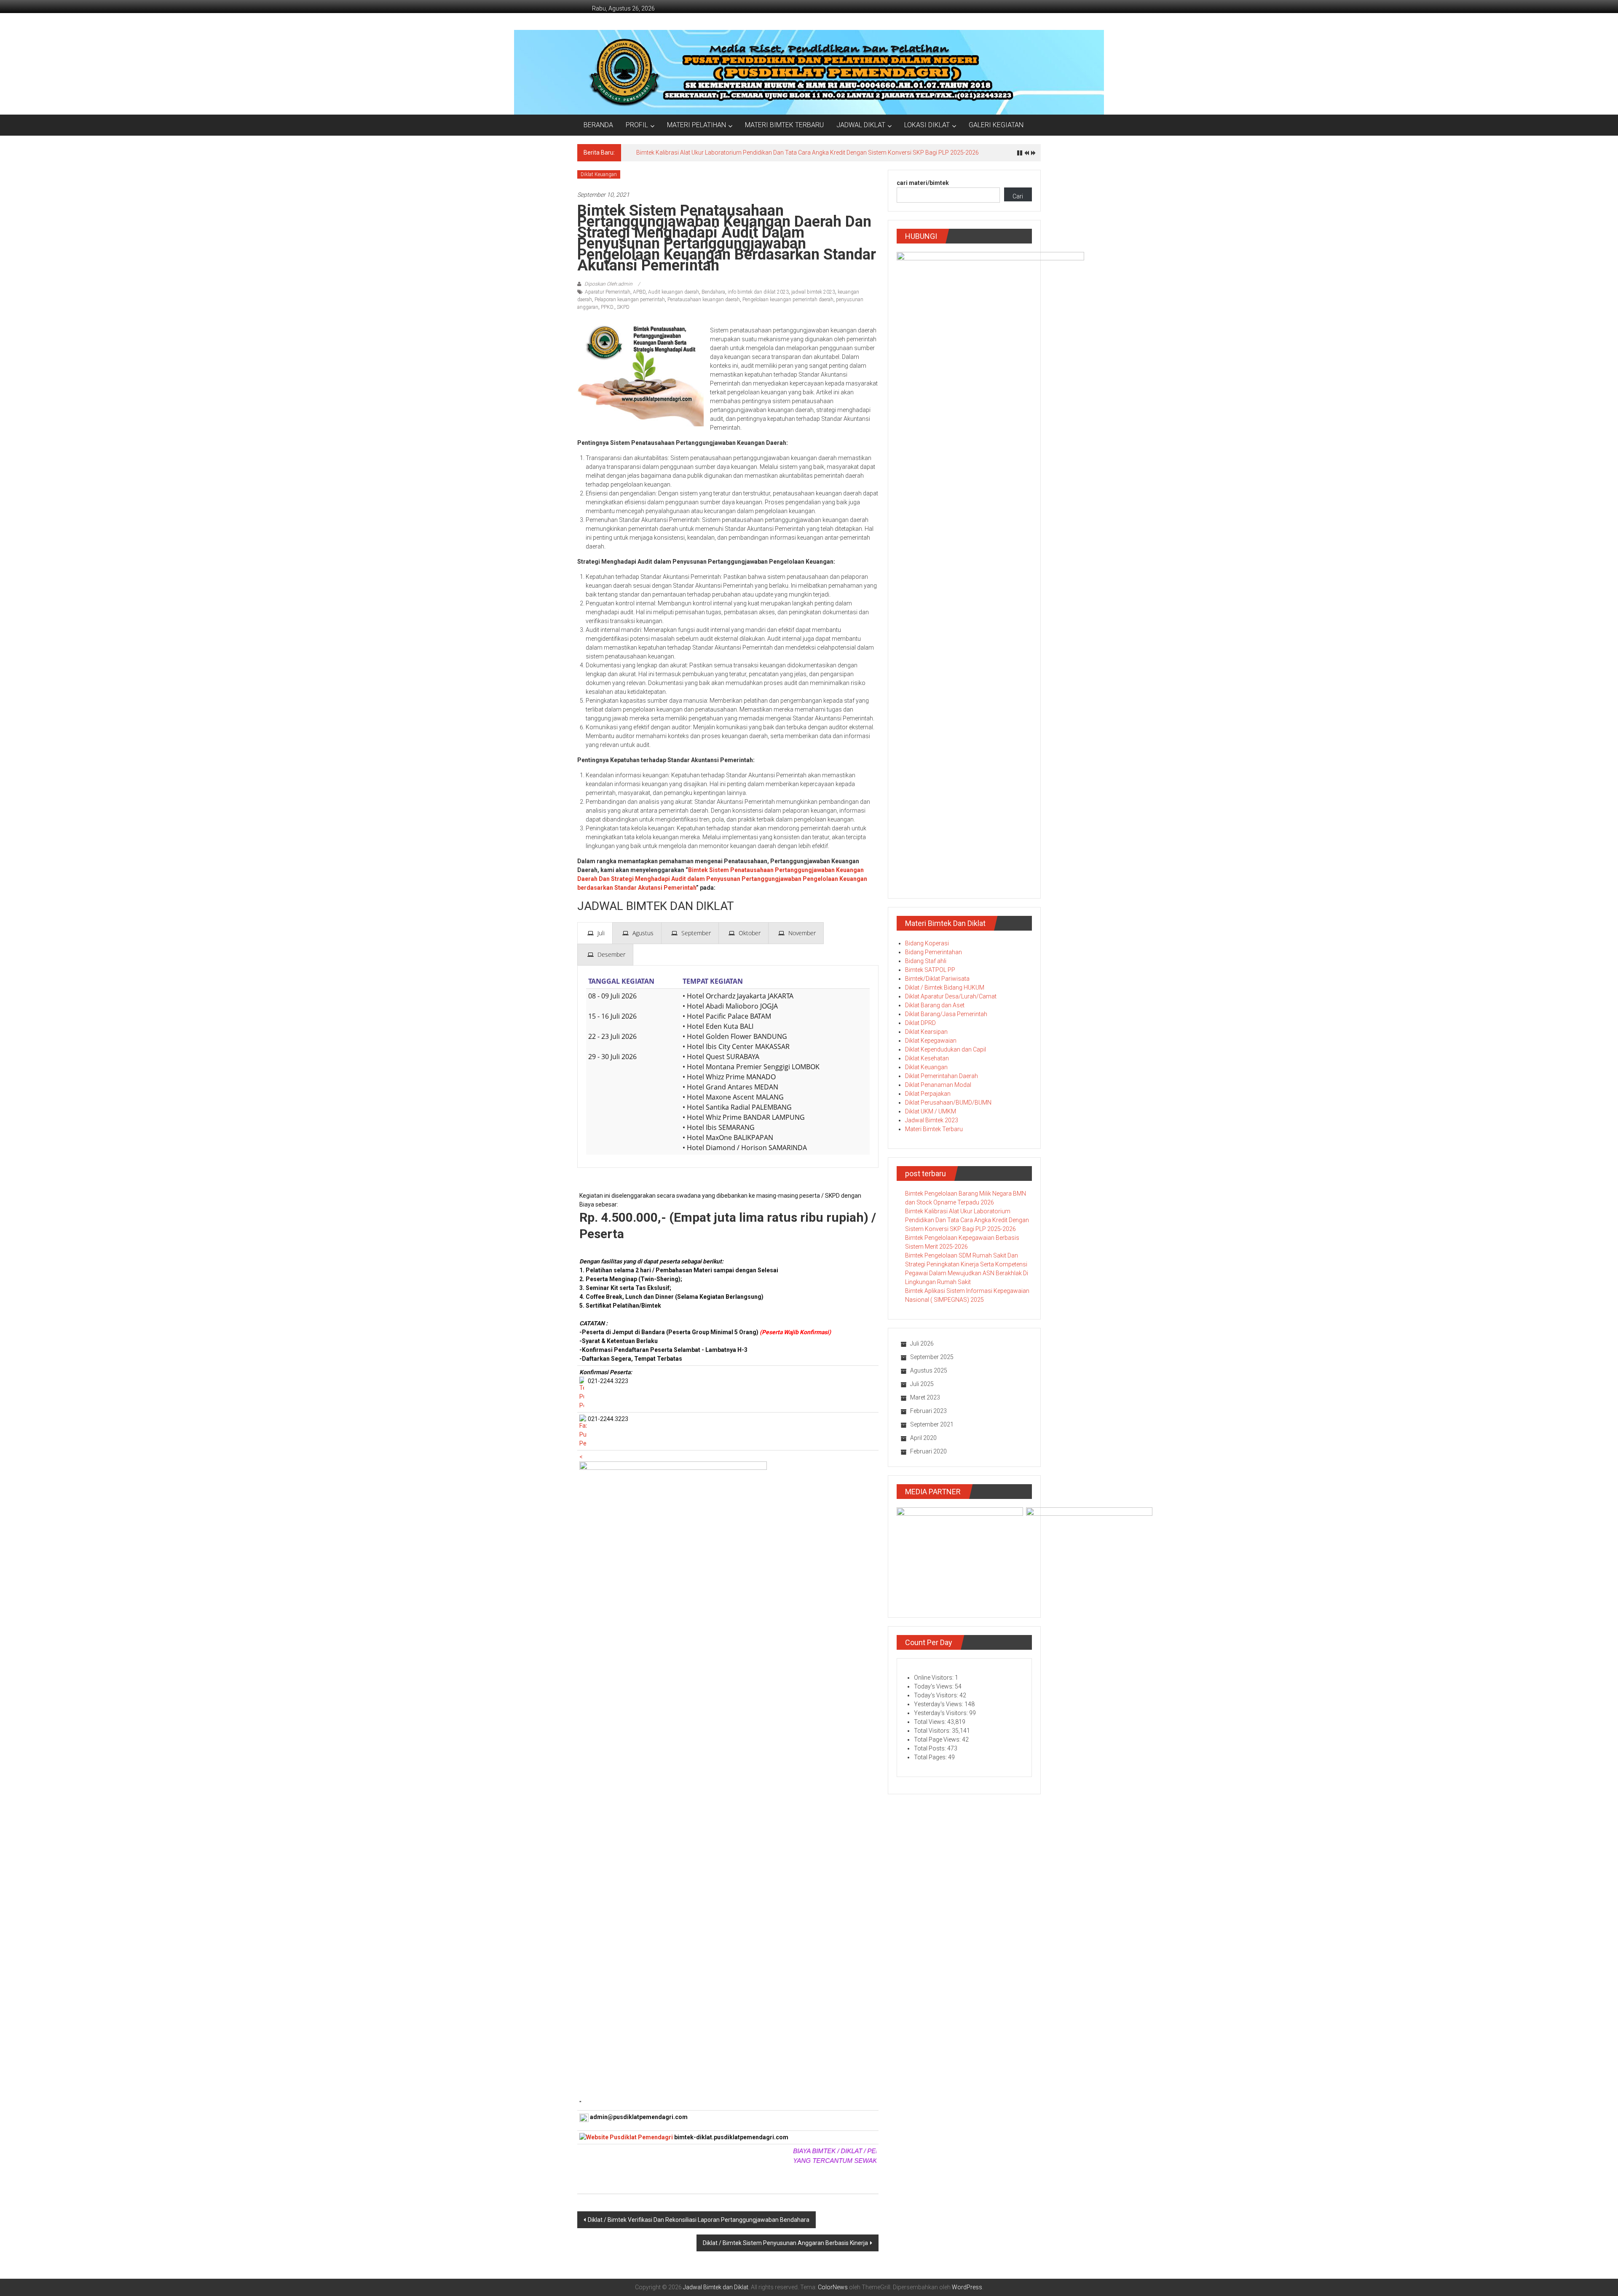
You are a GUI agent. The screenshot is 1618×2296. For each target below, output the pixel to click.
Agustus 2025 (929, 1370)
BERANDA (598, 125)
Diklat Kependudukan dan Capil (946, 1049)
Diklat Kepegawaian (931, 1041)
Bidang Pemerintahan (934, 952)
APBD (639, 292)
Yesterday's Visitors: (942, 1713)
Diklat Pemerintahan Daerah (942, 1076)
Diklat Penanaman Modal (938, 1085)
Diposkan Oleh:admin (608, 284)
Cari (1018, 196)
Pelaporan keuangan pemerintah (630, 300)
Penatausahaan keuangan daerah (704, 300)
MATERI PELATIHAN (696, 125)
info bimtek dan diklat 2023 (758, 292)
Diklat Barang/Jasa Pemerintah (946, 1014)
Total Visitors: (933, 1731)
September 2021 (932, 1424)
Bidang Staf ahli (926, 961)
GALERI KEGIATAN (996, 125)
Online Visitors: (934, 1678)
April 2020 (923, 1438)
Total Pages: (931, 1757)
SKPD (623, 307)
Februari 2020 (928, 1451)
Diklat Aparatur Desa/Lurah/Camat (951, 996)
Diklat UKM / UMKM (931, 1111)
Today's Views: (934, 1686)
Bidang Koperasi (927, 943)
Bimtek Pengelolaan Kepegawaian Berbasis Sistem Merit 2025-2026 (725, 153)
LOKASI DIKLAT (927, 125)
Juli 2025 (922, 1384)
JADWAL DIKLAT (861, 125)
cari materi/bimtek (923, 183)
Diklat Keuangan (599, 174)
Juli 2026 (922, 1343)
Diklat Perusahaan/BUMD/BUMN (948, 1103)
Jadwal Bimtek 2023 (932, 1120)
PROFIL (637, 125)
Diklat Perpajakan (928, 1094)
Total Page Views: (938, 1739)
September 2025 (932, 1357)
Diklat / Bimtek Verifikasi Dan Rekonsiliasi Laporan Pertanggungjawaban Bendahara (699, 2220)
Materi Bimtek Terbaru (934, 1129)
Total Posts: (931, 1748)
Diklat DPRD (920, 1023)
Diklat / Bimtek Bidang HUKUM (945, 987)
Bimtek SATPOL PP (930, 970)
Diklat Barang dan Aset (935, 1005)
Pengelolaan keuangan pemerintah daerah (788, 300)
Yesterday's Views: (939, 1704)
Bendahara (713, 292)
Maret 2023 (925, 1397)
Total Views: (931, 1722)
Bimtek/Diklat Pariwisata (937, 979)
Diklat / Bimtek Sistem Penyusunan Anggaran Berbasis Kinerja (785, 2243)
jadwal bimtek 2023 (813, 292)
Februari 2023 (928, 1411)
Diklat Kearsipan (926, 1032)
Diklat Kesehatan (927, 1058)
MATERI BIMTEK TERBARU (784, 125)
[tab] (595, 933)
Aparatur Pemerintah (608, 292)
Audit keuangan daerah (674, 292)
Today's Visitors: (937, 1695)
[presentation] (595, 933)
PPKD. (608, 307)
